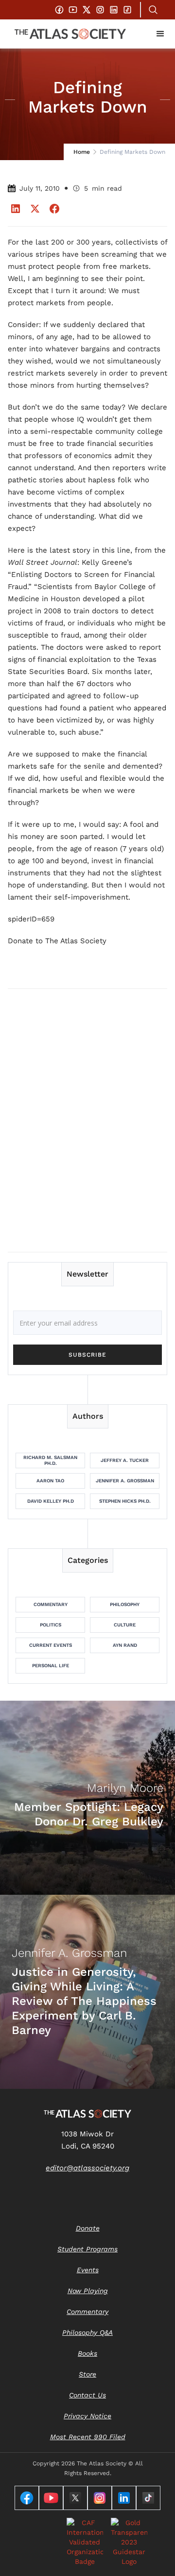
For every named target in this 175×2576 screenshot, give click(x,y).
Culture (125, 1625)
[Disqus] (87, 1120)
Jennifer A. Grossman (125, 1481)
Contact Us (87, 2395)
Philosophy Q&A (87, 2332)
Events (88, 2270)
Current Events (51, 1645)
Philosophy (125, 1604)
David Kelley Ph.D (51, 1501)
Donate (88, 2228)
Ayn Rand (125, 1645)
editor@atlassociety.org (87, 2168)
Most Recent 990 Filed (88, 2437)
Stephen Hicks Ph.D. (125, 1501)
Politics (51, 1625)
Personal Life (51, 1665)
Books (87, 2353)
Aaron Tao (50, 1481)
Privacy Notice (87, 2416)
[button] (160, 34)
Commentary (51, 1604)
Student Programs (87, 2249)
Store (87, 2374)
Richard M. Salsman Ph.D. (50, 1460)
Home (82, 152)
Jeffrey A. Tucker (125, 1460)
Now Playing (88, 2291)
